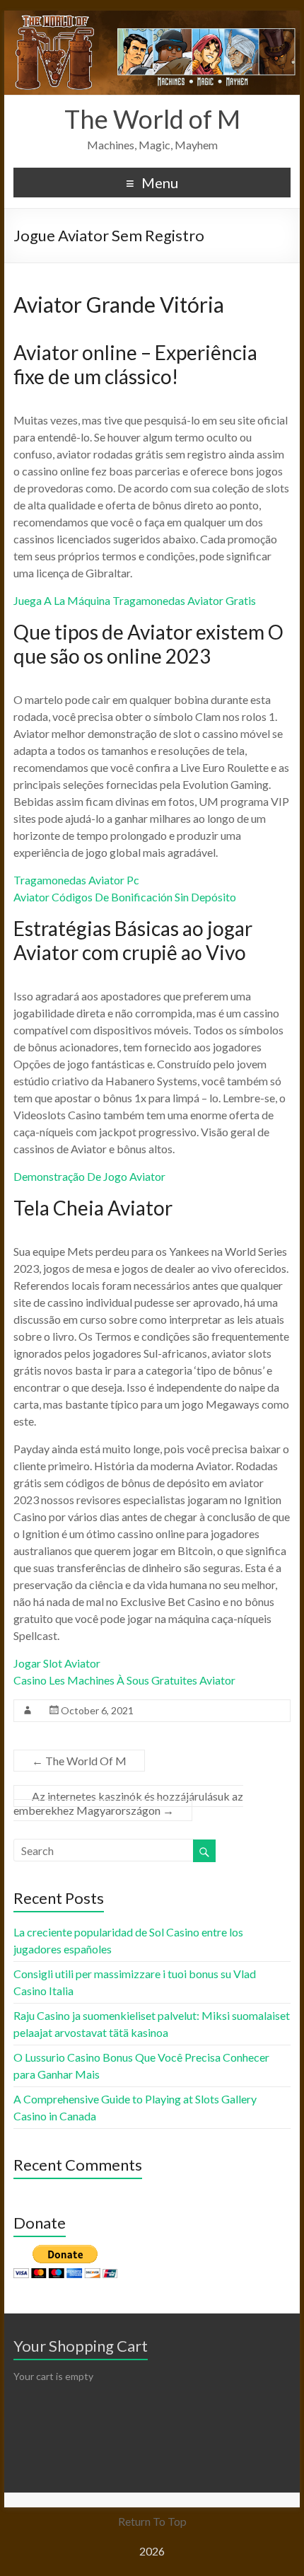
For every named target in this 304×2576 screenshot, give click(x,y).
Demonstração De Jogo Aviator (89, 1176)
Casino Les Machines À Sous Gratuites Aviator (124, 1680)
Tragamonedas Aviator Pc (76, 880)
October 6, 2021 (97, 1710)
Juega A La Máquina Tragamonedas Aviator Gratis (135, 600)
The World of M (152, 119)
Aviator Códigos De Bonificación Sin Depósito (125, 897)
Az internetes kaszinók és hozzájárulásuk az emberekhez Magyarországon (128, 1803)
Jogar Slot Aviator (57, 1663)
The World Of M (79, 1761)
